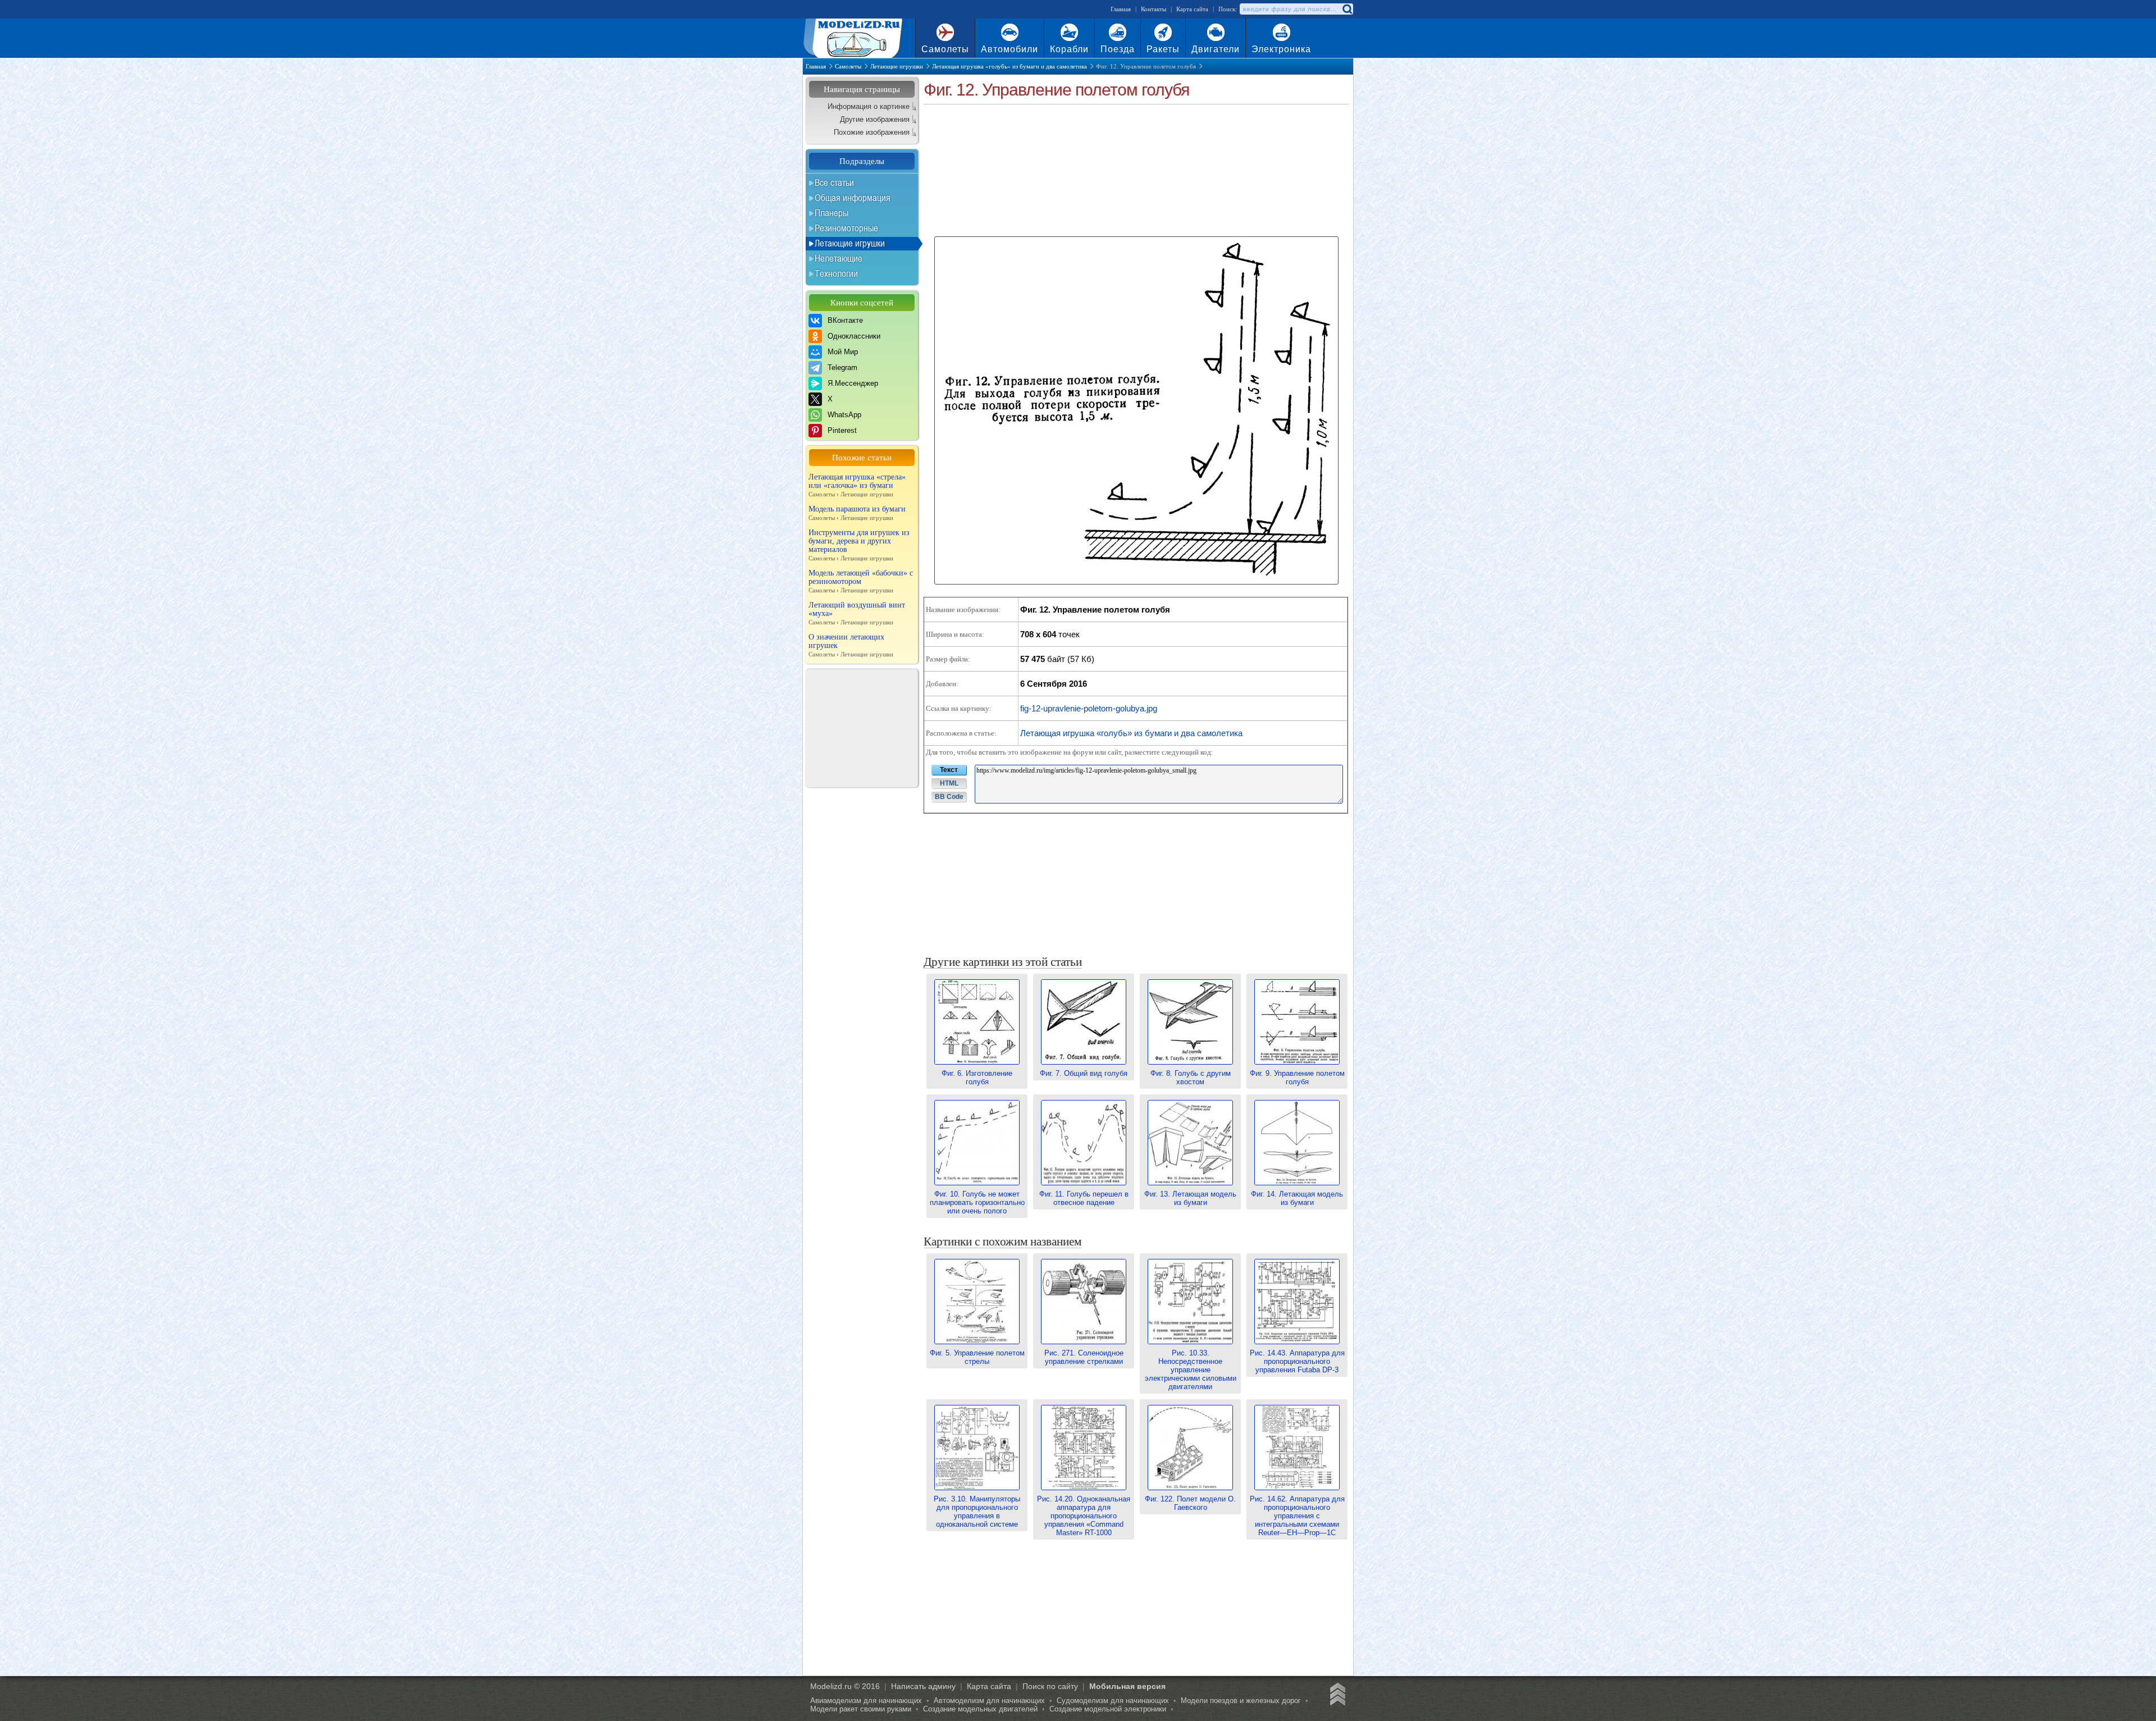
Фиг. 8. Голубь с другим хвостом (1191, 1078)
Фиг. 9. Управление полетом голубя (1297, 1078)
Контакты (1154, 9)
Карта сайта (1192, 9)
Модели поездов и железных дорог (1241, 1701)
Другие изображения (875, 119)
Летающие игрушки (850, 243)
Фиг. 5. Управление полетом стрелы (977, 1357)
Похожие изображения (872, 132)
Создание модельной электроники (1108, 1709)
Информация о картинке (869, 106)
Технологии (836, 273)
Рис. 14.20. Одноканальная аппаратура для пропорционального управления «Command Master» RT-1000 (1084, 1516)
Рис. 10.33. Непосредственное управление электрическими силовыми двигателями (1191, 1370)
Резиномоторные (846, 228)
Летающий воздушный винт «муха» (857, 613)
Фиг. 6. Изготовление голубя (977, 1078)
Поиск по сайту (1050, 1686)
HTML (949, 783)
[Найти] (1347, 9)
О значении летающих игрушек (851, 645)
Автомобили (1010, 49)
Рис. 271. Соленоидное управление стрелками (1084, 1357)
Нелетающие (839, 258)
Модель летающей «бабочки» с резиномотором (861, 581)
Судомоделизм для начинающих (1113, 1701)
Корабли (1069, 49)
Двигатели (1216, 49)
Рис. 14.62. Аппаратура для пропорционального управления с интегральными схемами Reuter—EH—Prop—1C (1297, 1516)
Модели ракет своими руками (861, 1709)
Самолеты (945, 49)
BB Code (949, 797)
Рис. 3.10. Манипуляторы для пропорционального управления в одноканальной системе (977, 1512)
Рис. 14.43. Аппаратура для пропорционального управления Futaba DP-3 (1297, 1361)
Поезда (1118, 49)
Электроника (1281, 49)
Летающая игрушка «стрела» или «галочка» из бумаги (857, 485)
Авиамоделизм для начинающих (866, 1701)
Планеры (832, 213)
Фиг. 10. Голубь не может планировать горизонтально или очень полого (977, 1202)
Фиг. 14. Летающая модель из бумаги (1297, 1198)
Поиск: (1228, 9)
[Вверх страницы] (1336, 1696)
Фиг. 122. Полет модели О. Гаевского (1190, 1503)
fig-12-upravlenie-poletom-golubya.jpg (1089, 708)
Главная (1121, 9)
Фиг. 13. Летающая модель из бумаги (1190, 1198)
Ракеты (1163, 49)
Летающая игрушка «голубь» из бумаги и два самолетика (1131, 733)
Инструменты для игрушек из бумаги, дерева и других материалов (859, 545)
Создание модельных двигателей (980, 1709)
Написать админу (923, 1686)
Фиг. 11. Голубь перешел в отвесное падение (1084, 1198)
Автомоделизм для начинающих (989, 1701)
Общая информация (853, 198)
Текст (949, 770)
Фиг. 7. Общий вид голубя (1084, 1073)
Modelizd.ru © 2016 (845, 1686)
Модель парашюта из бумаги (857, 513)
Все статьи (834, 182)
